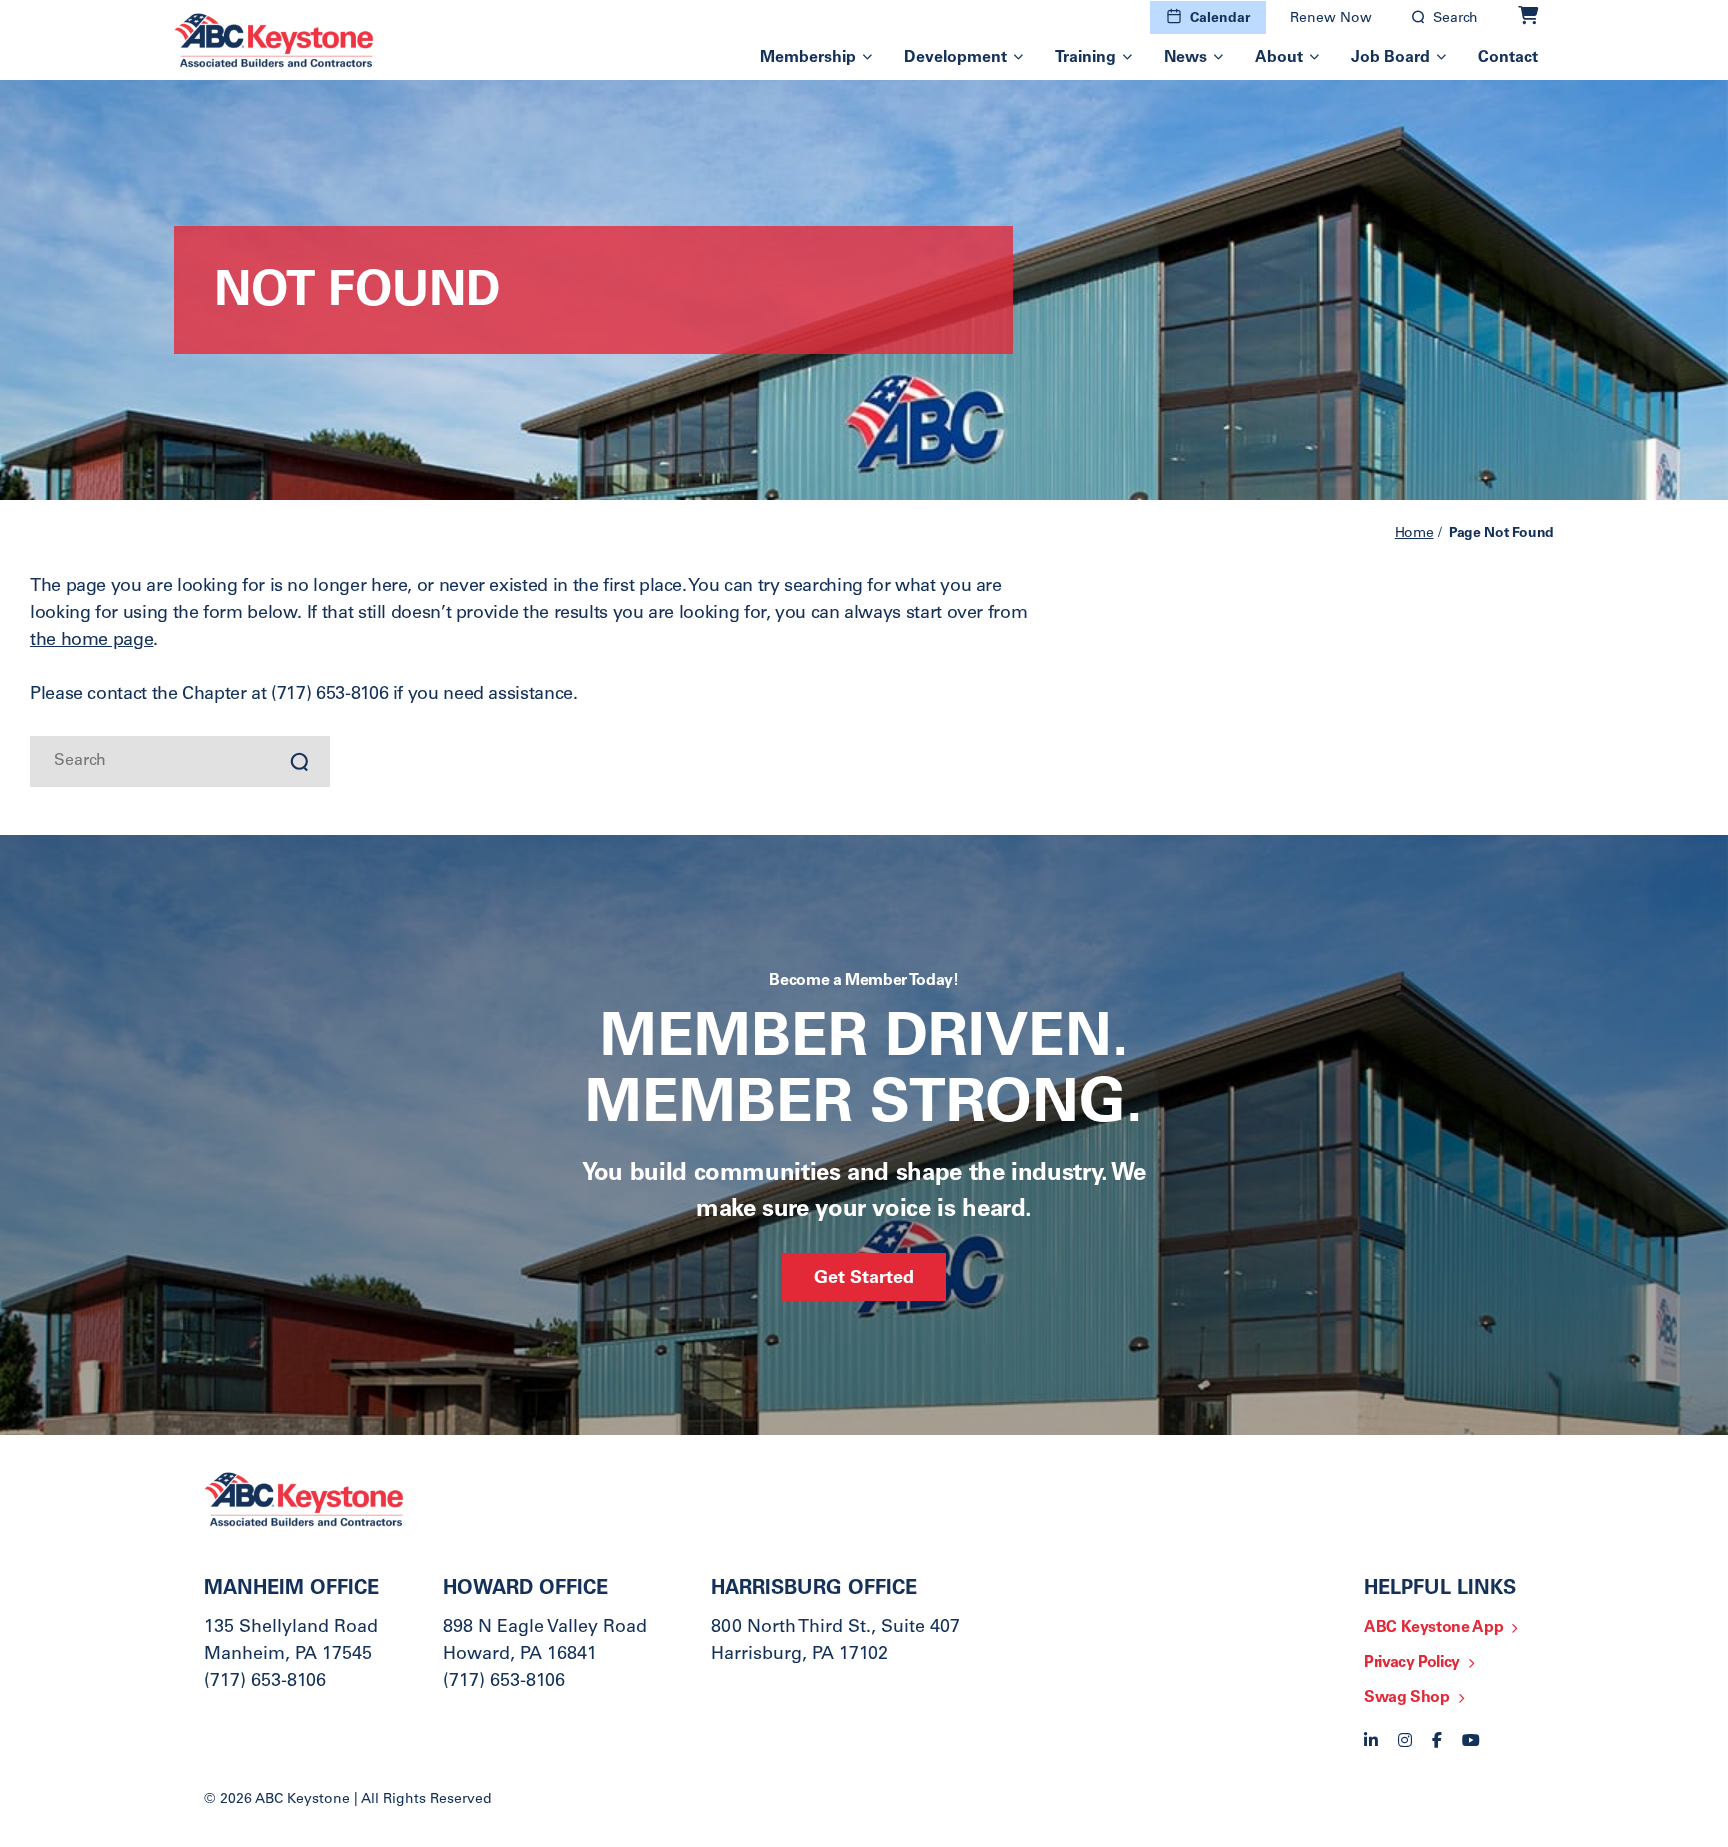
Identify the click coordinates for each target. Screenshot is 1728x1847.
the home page (91, 641)
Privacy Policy (1412, 1663)
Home (1414, 534)
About (1279, 58)
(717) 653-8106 (265, 1682)
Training (1085, 58)
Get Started (864, 1279)
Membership (808, 58)
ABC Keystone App (1433, 1628)
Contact (1508, 58)
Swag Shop (1407, 1698)
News (1185, 58)
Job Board (1390, 58)
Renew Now (1331, 19)
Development (955, 58)
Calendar (1220, 19)
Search (1455, 19)
